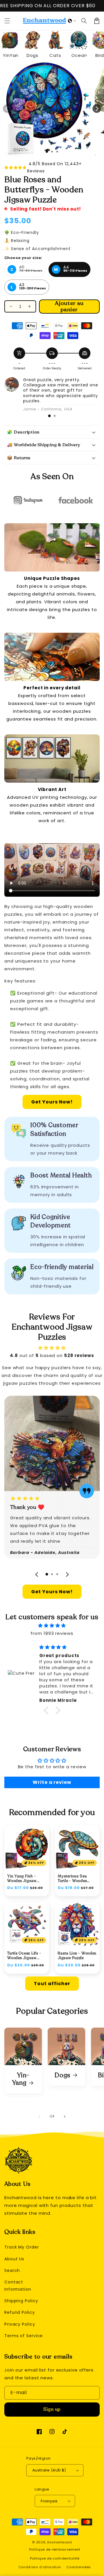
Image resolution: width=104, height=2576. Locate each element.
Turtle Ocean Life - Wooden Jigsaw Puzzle (24, 1956)
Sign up (52, 2409)
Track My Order (22, 2247)
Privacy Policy (20, 2324)
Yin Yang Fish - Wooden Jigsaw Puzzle (22, 1879)
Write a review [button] (52, 1782)
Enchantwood (60, 2542)
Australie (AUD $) (49, 2470)
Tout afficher (52, 1984)
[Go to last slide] (37, 1574)
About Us (14, 2259)
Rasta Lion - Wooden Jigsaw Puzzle (77, 1956)
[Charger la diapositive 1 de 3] (47, 152)
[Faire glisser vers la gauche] (7, 109)
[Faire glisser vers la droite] (97, 109)
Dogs (63, 2076)
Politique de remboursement (55, 2549)
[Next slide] (67, 1574)
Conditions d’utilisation (40, 2567)
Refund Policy (20, 2312)
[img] (52, 1625)
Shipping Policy (21, 2301)
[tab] (49, 416)
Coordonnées (79, 2567)
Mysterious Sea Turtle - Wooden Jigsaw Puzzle (72, 1879)
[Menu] (7, 21)
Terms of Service (24, 2336)
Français (49, 2501)
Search (12, 2270)
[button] (72, 21)
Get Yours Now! (52, 1102)
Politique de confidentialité (55, 2558)
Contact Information (18, 2286)
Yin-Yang (21, 2079)
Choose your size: (23, 258)
